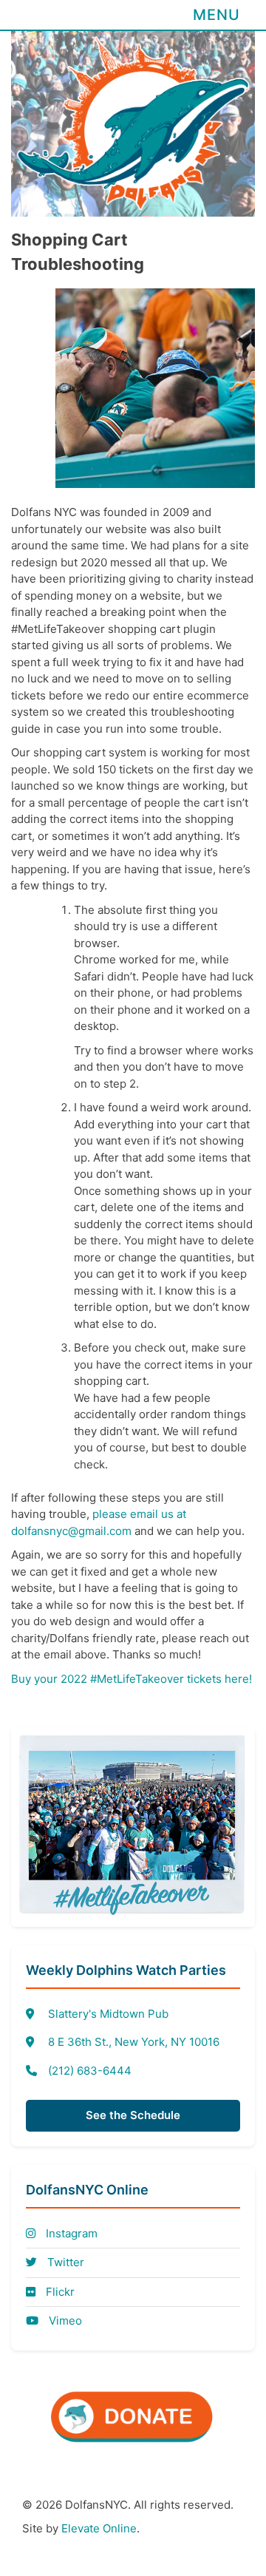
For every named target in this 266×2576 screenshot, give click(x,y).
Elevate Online (99, 2528)
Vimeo (64, 2321)
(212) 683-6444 (90, 2071)
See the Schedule (133, 2115)
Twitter (64, 2262)
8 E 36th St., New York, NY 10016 (134, 2042)
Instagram (70, 2233)
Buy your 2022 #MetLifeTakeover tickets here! (132, 1679)
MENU (216, 15)
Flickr (59, 2292)
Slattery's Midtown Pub (108, 2014)
